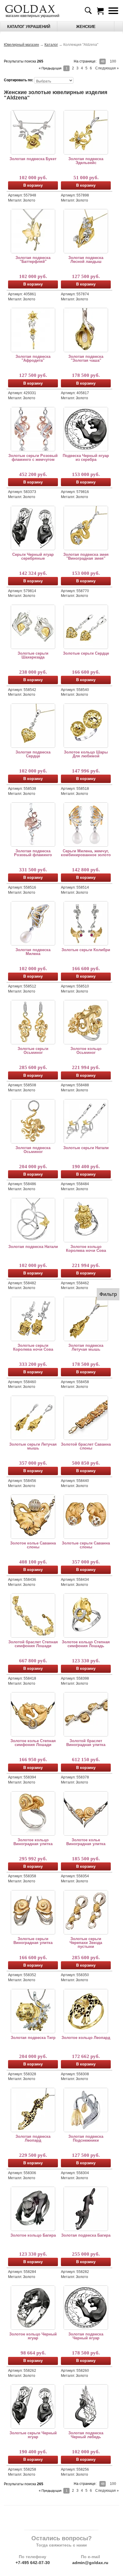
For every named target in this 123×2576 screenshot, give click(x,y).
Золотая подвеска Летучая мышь (86, 1347)
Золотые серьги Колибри (86, 950)
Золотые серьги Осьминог (33, 1051)
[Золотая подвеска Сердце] (33, 725)
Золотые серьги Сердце (86, 653)
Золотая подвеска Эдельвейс (86, 161)
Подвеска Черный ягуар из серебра (86, 458)
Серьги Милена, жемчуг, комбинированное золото (86, 853)
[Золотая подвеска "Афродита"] (33, 330)
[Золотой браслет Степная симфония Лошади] (33, 1615)
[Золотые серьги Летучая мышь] (33, 1418)
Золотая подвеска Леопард (33, 2138)
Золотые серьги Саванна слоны (86, 1545)
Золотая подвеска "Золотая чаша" (86, 358)
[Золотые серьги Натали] (86, 1121)
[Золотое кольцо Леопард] (86, 2011)
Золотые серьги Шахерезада (33, 655)
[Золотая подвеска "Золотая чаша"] (86, 330)
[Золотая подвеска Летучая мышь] (86, 1319)
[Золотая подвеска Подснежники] (86, 2110)
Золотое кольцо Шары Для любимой (86, 754)
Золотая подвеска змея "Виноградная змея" (86, 556)
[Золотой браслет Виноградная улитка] (86, 1714)
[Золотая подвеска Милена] (33, 923)
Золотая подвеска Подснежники (86, 2138)
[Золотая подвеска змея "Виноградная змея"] (86, 528)
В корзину (33, 185)
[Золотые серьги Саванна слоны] (86, 1516)
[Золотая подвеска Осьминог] (33, 1121)
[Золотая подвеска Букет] (33, 132)
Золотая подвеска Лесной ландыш (86, 260)
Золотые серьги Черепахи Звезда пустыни (86, 1943)
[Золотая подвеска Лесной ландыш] (86, 231)
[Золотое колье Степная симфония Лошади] (33, 1714)
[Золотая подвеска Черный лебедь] (86, 2406)
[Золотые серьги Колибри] (86, 923)
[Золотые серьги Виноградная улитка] (33, 1912)
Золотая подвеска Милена (33, 952)
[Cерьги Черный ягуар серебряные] (33, 528)
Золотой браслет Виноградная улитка (86, 1743)
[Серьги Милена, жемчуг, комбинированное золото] (86, 824)
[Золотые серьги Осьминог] (33, 1022)
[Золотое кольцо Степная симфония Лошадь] (86, 1615)
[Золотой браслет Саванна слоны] (86, 1418)
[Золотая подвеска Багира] (86, 2209)
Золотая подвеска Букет (33, 159)
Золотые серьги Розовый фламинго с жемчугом (33, 458)
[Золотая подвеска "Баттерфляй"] (33, 231)
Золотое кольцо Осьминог (86, 1051)
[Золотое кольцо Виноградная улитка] (33, 1813)
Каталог (51, 45)
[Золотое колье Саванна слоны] (33, 1516)
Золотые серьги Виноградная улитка (33, 1941)
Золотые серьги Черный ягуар (33, 2435)
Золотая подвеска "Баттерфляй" (33, 260)
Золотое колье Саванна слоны (33, 1545)
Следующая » (107, 68)
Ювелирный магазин (21, 45)
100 (113, 61)
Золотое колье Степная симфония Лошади (33, 1743)
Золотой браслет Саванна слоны (86, 1446)
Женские (86, 27)
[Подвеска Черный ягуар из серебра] (86, 429)
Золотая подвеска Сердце (33, 754)
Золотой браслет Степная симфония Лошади (33, 1644)
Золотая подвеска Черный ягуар (86, 2336)
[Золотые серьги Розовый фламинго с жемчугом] (33, 429)
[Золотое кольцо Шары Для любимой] (86, 725)
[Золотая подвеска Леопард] (33, 2110)
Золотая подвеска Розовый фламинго (33, 853)
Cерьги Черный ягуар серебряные (33, 556)
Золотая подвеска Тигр (33, 2038)
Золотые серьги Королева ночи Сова (33, 1347)
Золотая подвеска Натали (33, 1247)
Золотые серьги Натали (86, 1148)
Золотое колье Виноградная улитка (86, 1842)
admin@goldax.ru (90, 2563)
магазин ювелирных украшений (32, 16)
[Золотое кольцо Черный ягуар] (33, 2307)
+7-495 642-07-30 (33, 2563)
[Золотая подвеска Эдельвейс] (86, 132)
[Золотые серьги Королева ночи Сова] (33, 1319)
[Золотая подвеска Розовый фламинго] (33, 824)
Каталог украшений (29, 27)
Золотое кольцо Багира (33, 2235)
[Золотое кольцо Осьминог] (86, 1022)
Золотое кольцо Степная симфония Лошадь (86, 1644)
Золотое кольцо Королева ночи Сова (86, 1249)
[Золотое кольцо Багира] (33, 2209)
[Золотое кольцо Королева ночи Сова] (86, 1220)
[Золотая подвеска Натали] (33, 1220)
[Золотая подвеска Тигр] (33, 2011)
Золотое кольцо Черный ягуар (33, 2336)
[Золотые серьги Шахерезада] (33, 627)
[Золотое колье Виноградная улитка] (86, 1813)
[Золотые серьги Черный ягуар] (33, 2406)
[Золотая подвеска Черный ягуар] (86, 2307)
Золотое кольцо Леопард (86, 2038)
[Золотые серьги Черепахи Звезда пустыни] (86, 1912)
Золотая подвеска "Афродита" (33, 358)
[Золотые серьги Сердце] (86, 627)
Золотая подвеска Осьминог (33, 1150)
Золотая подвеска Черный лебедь (86, 2435)
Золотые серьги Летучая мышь (33, 1446)
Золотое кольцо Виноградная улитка (33, 1842)
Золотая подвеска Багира (86, 2235)
